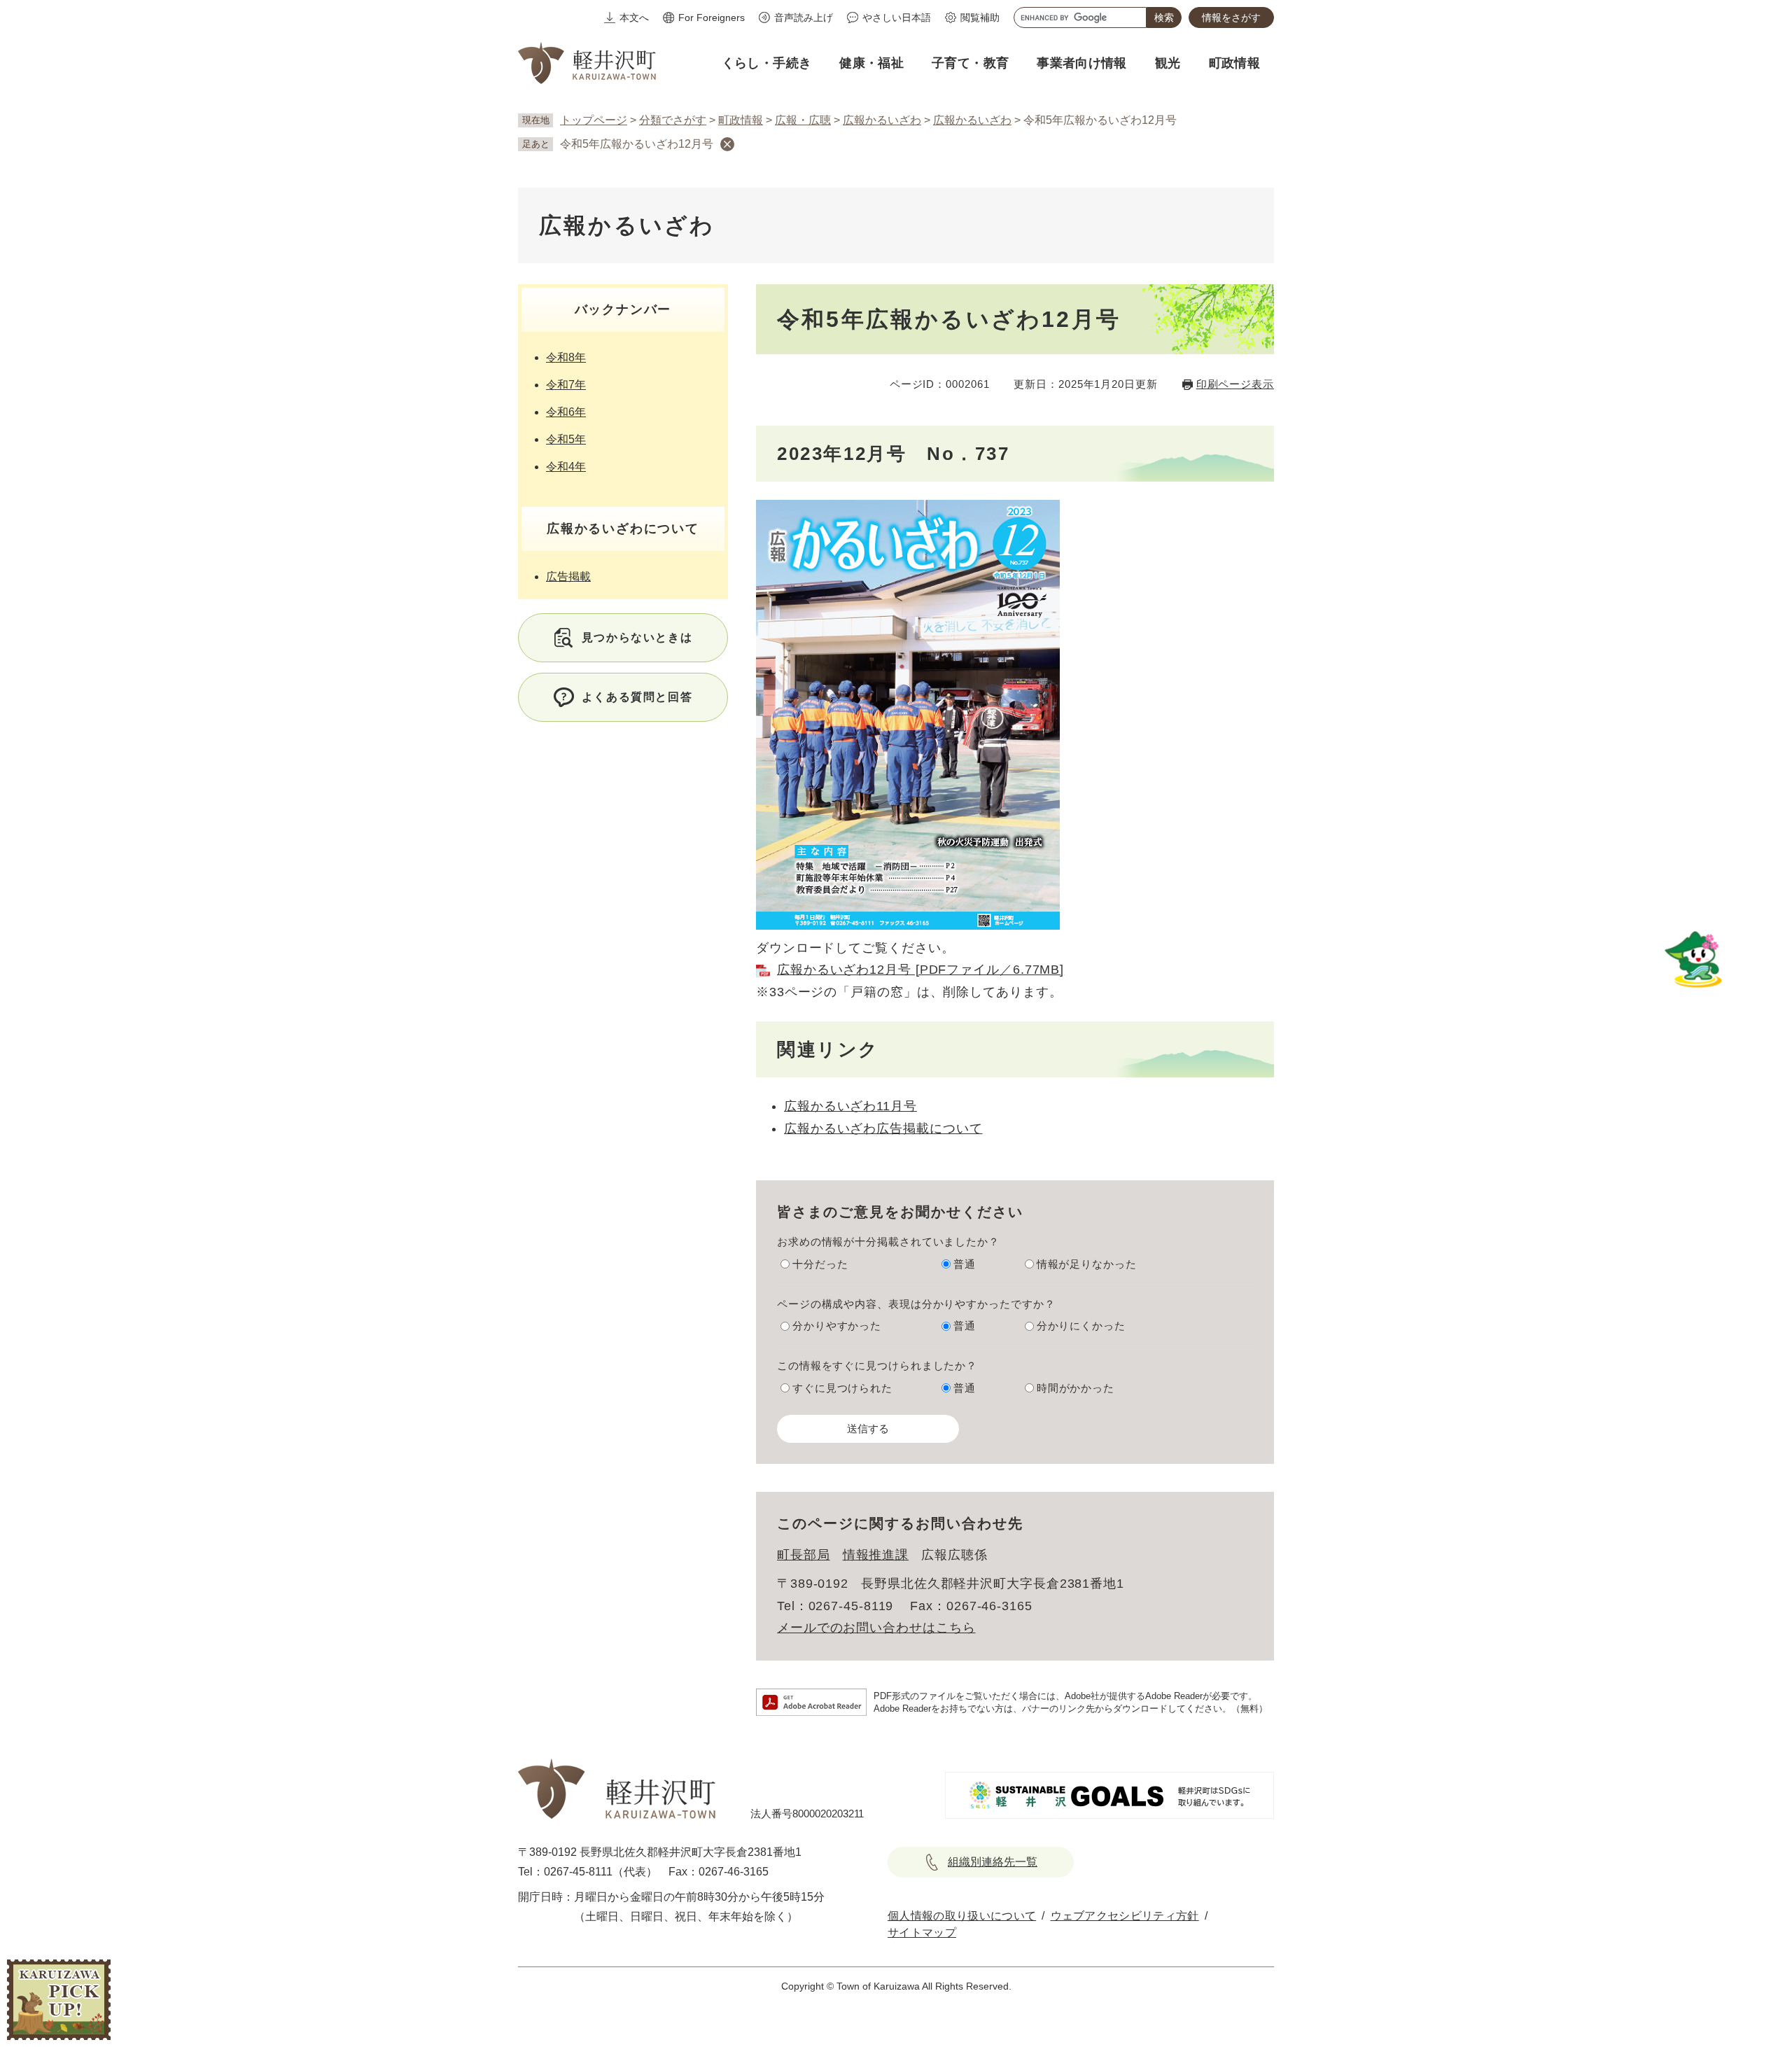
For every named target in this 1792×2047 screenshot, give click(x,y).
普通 (965, 1264)
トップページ (594, 120)
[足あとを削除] (727, 144)
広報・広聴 (803, 120)
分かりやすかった (837, 1326)
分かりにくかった (1081, 1326)
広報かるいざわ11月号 (850, 1106)
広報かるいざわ (882, 120)
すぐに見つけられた (842, 1388)
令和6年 (566, 412)
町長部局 (804, 1555)
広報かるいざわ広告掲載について (883, 1129)
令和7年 (566, 385)
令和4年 (566, 467)
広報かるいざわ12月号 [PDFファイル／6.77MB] (920, 970)
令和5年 (566, 439)
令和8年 (566, 357)
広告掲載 (568, 577)
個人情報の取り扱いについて (962, 1916)
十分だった (820, 1264)
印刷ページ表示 (1235, 384)
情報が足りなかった (1087, 1264)
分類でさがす (673, 120)
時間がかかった (1076, 1388)
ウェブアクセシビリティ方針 (1125, 1916)
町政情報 (741, 120)
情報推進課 (876, 1555)
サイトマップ (922, 1933)
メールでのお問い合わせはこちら (876, 1628)
